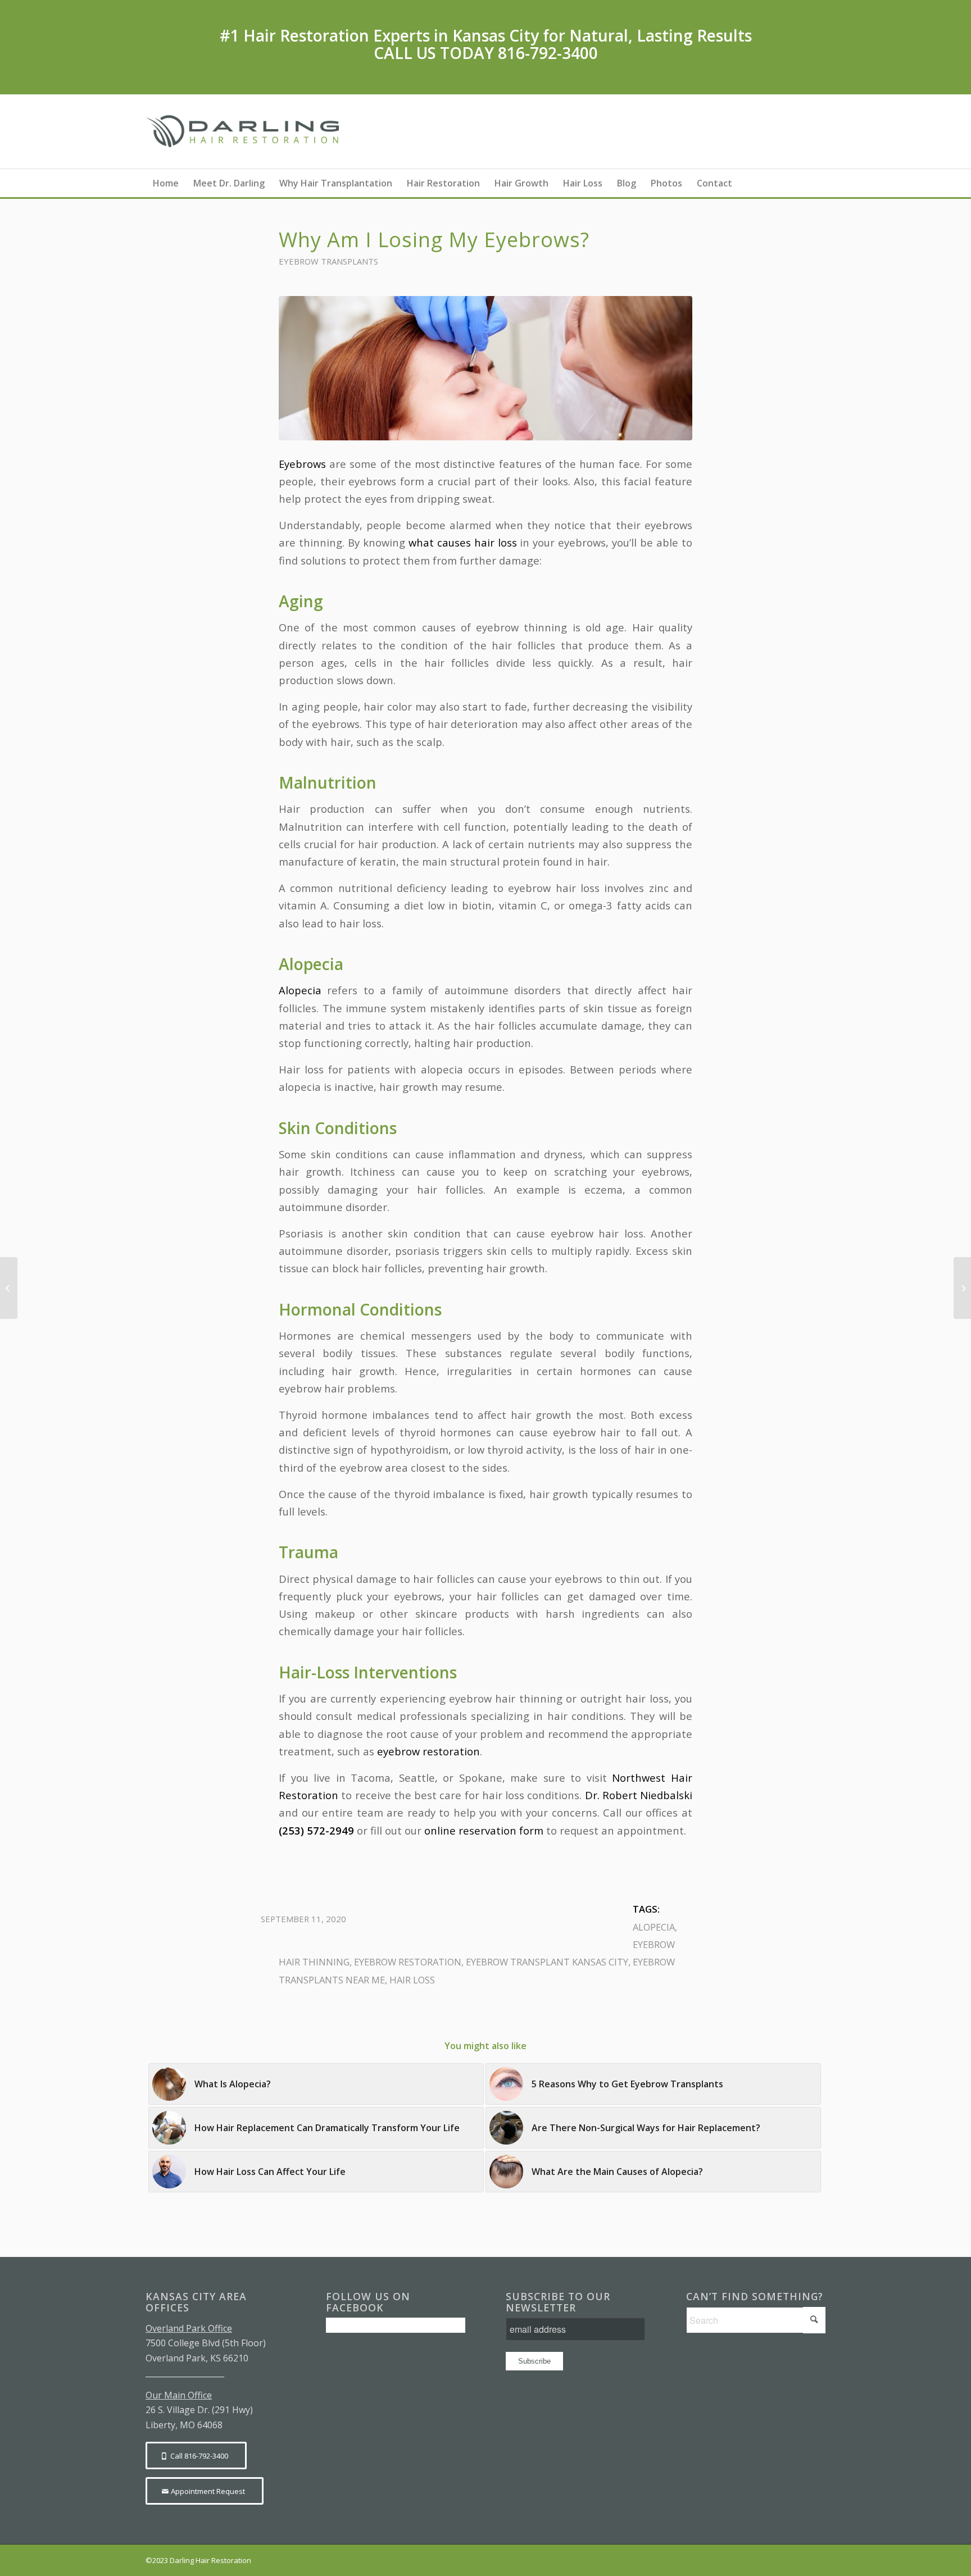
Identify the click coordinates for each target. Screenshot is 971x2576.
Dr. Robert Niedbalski (639, 1795)
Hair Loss (412, 1980)
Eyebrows (302, 464)
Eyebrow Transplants (328, 261)
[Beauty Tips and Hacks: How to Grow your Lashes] (9, 1288)
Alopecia (303, 990)
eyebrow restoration (428, 1751)
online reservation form (484, 1830)
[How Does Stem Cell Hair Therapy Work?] (962, 1288)
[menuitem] (166, 183)
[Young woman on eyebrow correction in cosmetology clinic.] (485, 368)
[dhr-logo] (245, 131)
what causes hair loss (463, 542)
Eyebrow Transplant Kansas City (547, 1962)
